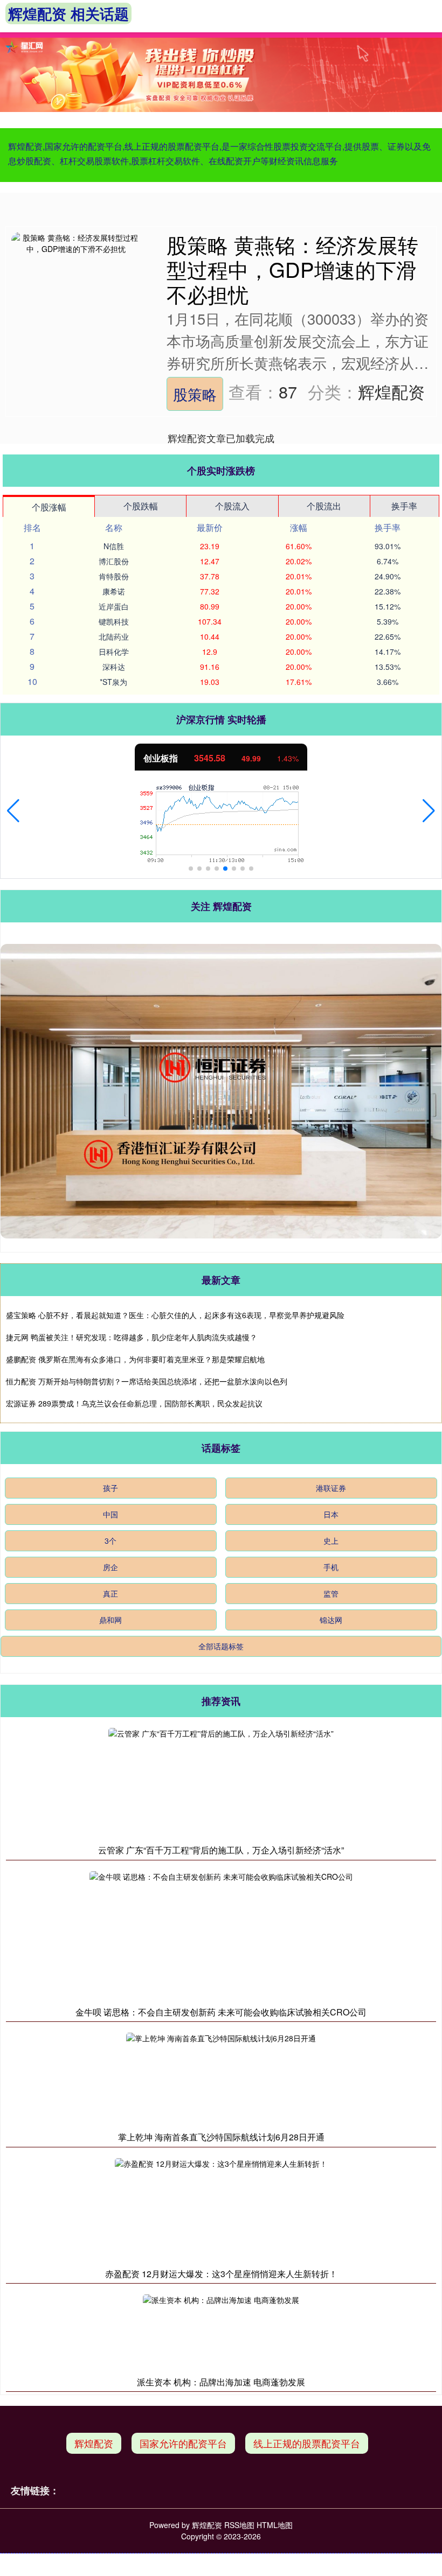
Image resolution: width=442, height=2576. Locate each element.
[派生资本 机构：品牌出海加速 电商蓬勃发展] (221, 2332)
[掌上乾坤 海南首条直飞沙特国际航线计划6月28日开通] (221, 2079)
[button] (13, 811)
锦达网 (331, 1620)
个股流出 (324, 506)
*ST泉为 (113, 682)
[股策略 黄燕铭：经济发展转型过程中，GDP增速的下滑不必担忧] (76, 296)
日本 (331, 1514)
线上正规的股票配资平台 (307, 2443)
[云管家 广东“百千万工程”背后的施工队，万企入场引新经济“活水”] (221, 1783)
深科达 (114, 667)
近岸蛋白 (114, 606)
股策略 (195, 394)
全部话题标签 (221, 1646)
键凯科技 (114, 621)
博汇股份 (114, 561)
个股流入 (232, 506)
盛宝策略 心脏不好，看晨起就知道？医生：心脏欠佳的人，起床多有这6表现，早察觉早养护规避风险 (175, 1315)
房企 (110, 1567)
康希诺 (114, 591)
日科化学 (114, 652)
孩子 (110, 1488)
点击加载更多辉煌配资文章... (221, 438)
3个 (110, 1541)
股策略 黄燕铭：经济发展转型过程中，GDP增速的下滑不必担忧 (292, 269)
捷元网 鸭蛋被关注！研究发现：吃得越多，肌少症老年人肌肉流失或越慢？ (132, 1337)
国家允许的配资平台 (183, 2443)
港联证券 (331, 1488)
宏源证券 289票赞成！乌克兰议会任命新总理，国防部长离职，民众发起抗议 (134, 1403)
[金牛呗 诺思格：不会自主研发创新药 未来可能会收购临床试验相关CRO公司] (221, 1936)
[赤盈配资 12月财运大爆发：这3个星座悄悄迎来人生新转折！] (221, 2210)
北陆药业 (114, 636)
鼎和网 (110, 1620)
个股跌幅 (141, 506)
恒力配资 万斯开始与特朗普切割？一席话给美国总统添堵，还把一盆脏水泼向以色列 (147, 1381)
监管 (331, 1593)
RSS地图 (239, 2525)
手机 (331, 1567)
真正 (110, 1593)
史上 (331, 1541)
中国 (110, 1514)
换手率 (404, 506)
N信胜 (114, 546)
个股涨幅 (49, 507)
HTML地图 (275, 2525)
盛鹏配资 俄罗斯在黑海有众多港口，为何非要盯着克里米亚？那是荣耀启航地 (135, 1359)
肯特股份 (114, 576)
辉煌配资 (94, 2443)
